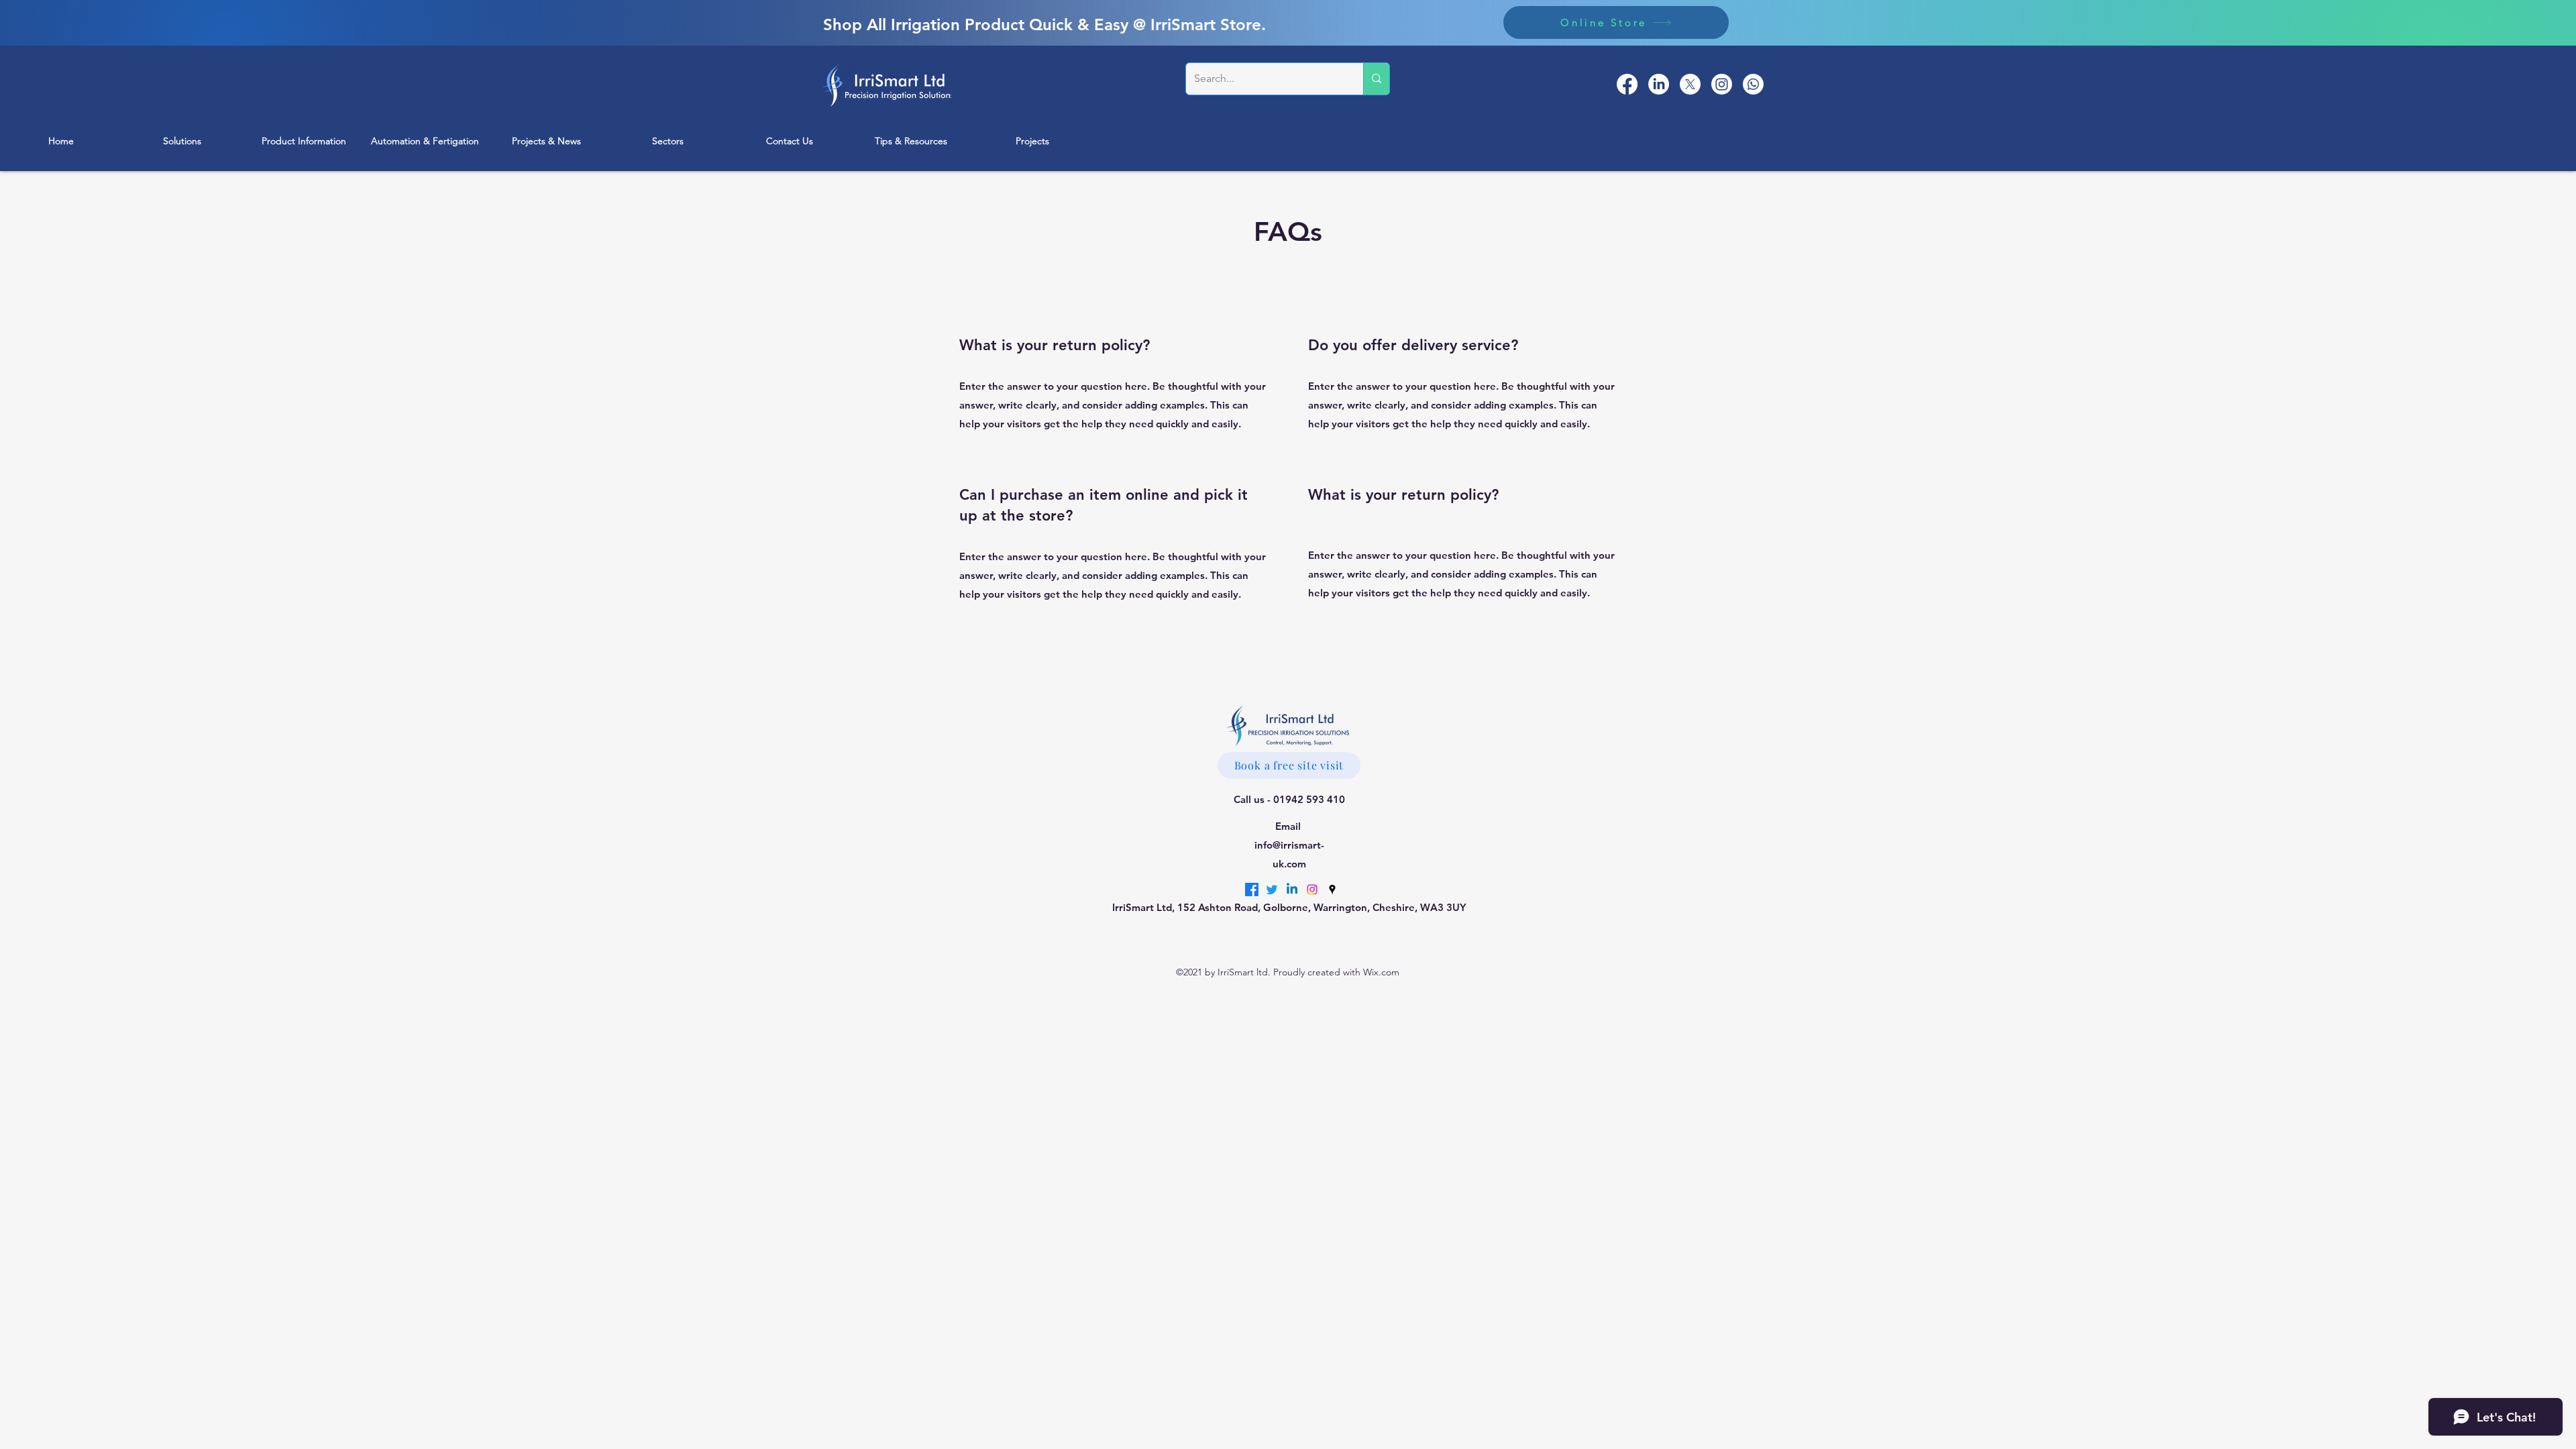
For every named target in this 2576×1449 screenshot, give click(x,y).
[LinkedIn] (1659, 84)
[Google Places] (1753, 84)
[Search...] (1376, 79)
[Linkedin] (1292, 890)
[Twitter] (1272, 890)
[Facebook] (1627, 84)
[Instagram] (1722, 84)
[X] (1690, 84)
